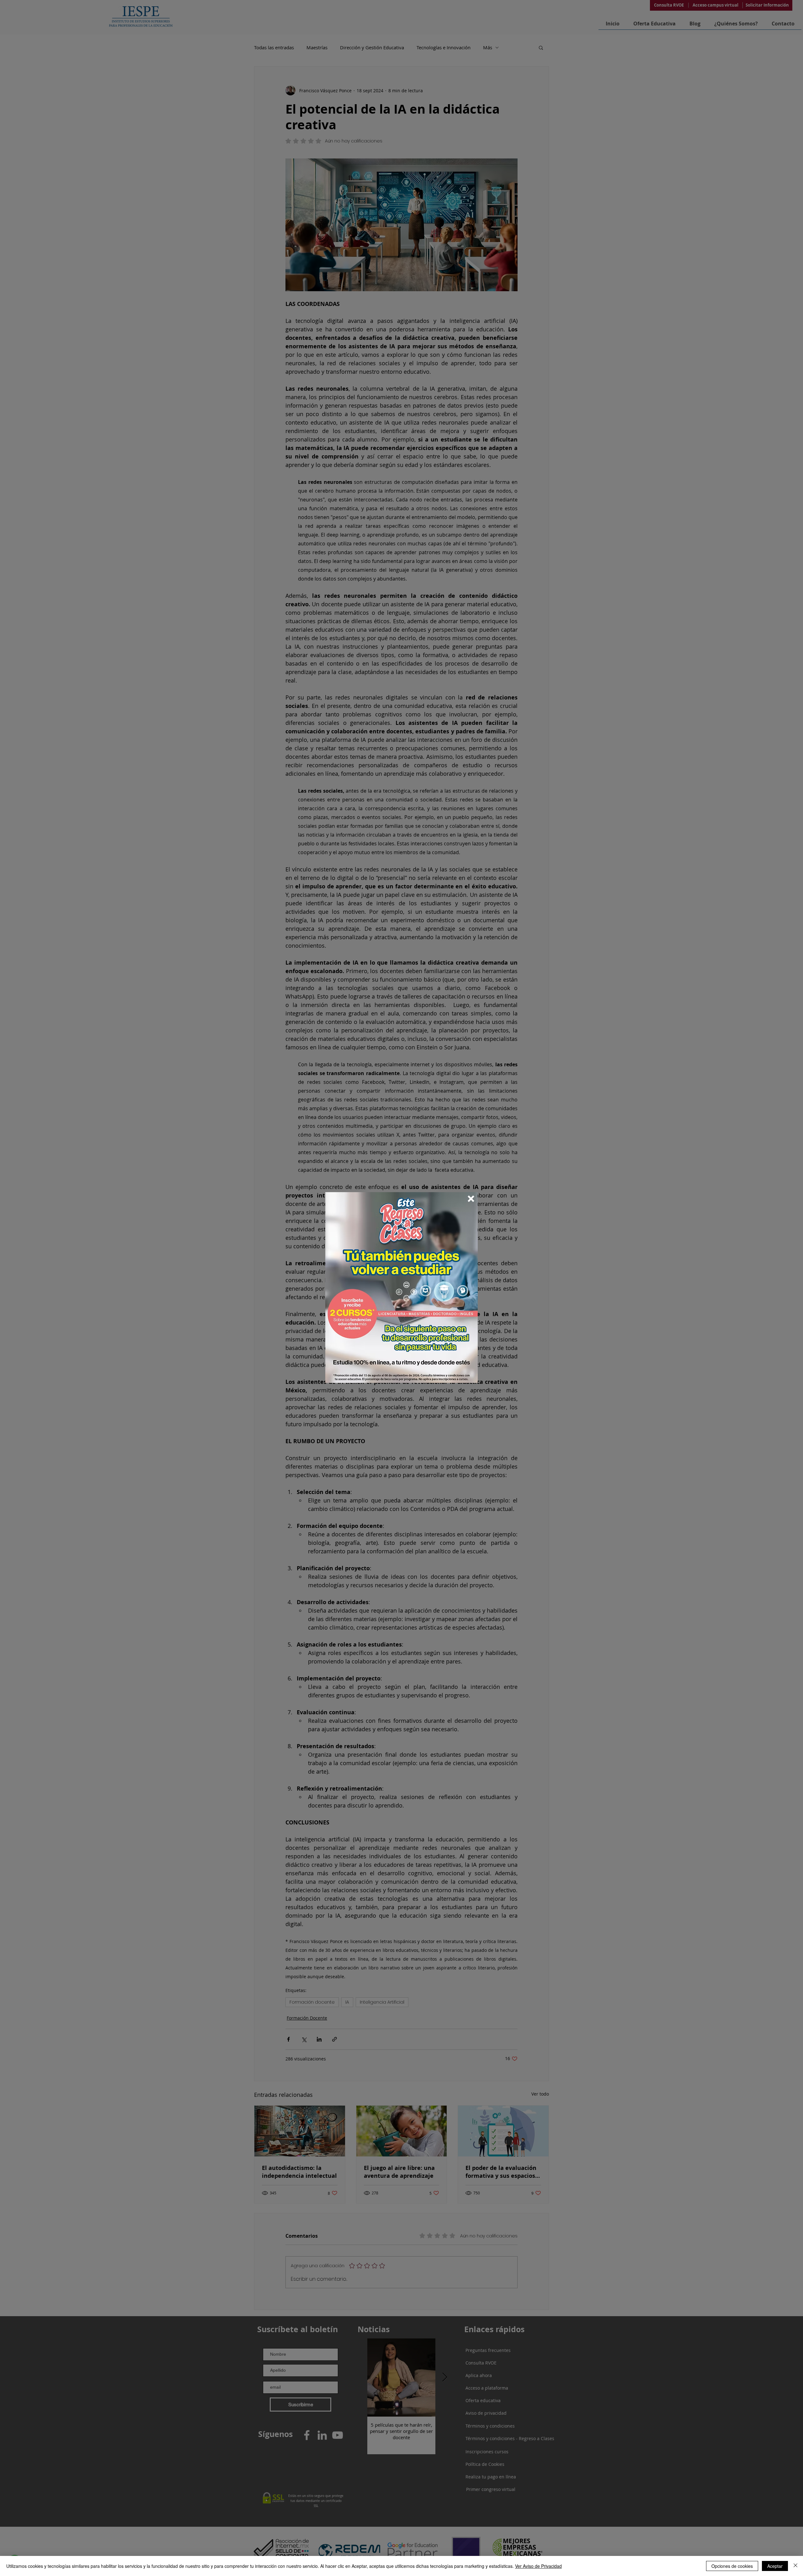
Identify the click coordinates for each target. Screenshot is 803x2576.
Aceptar (775, 2566)
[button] (471, 1199)
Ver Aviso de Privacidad (538, 2566)
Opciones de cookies (732, 2566)
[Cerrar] (795, 2566)
